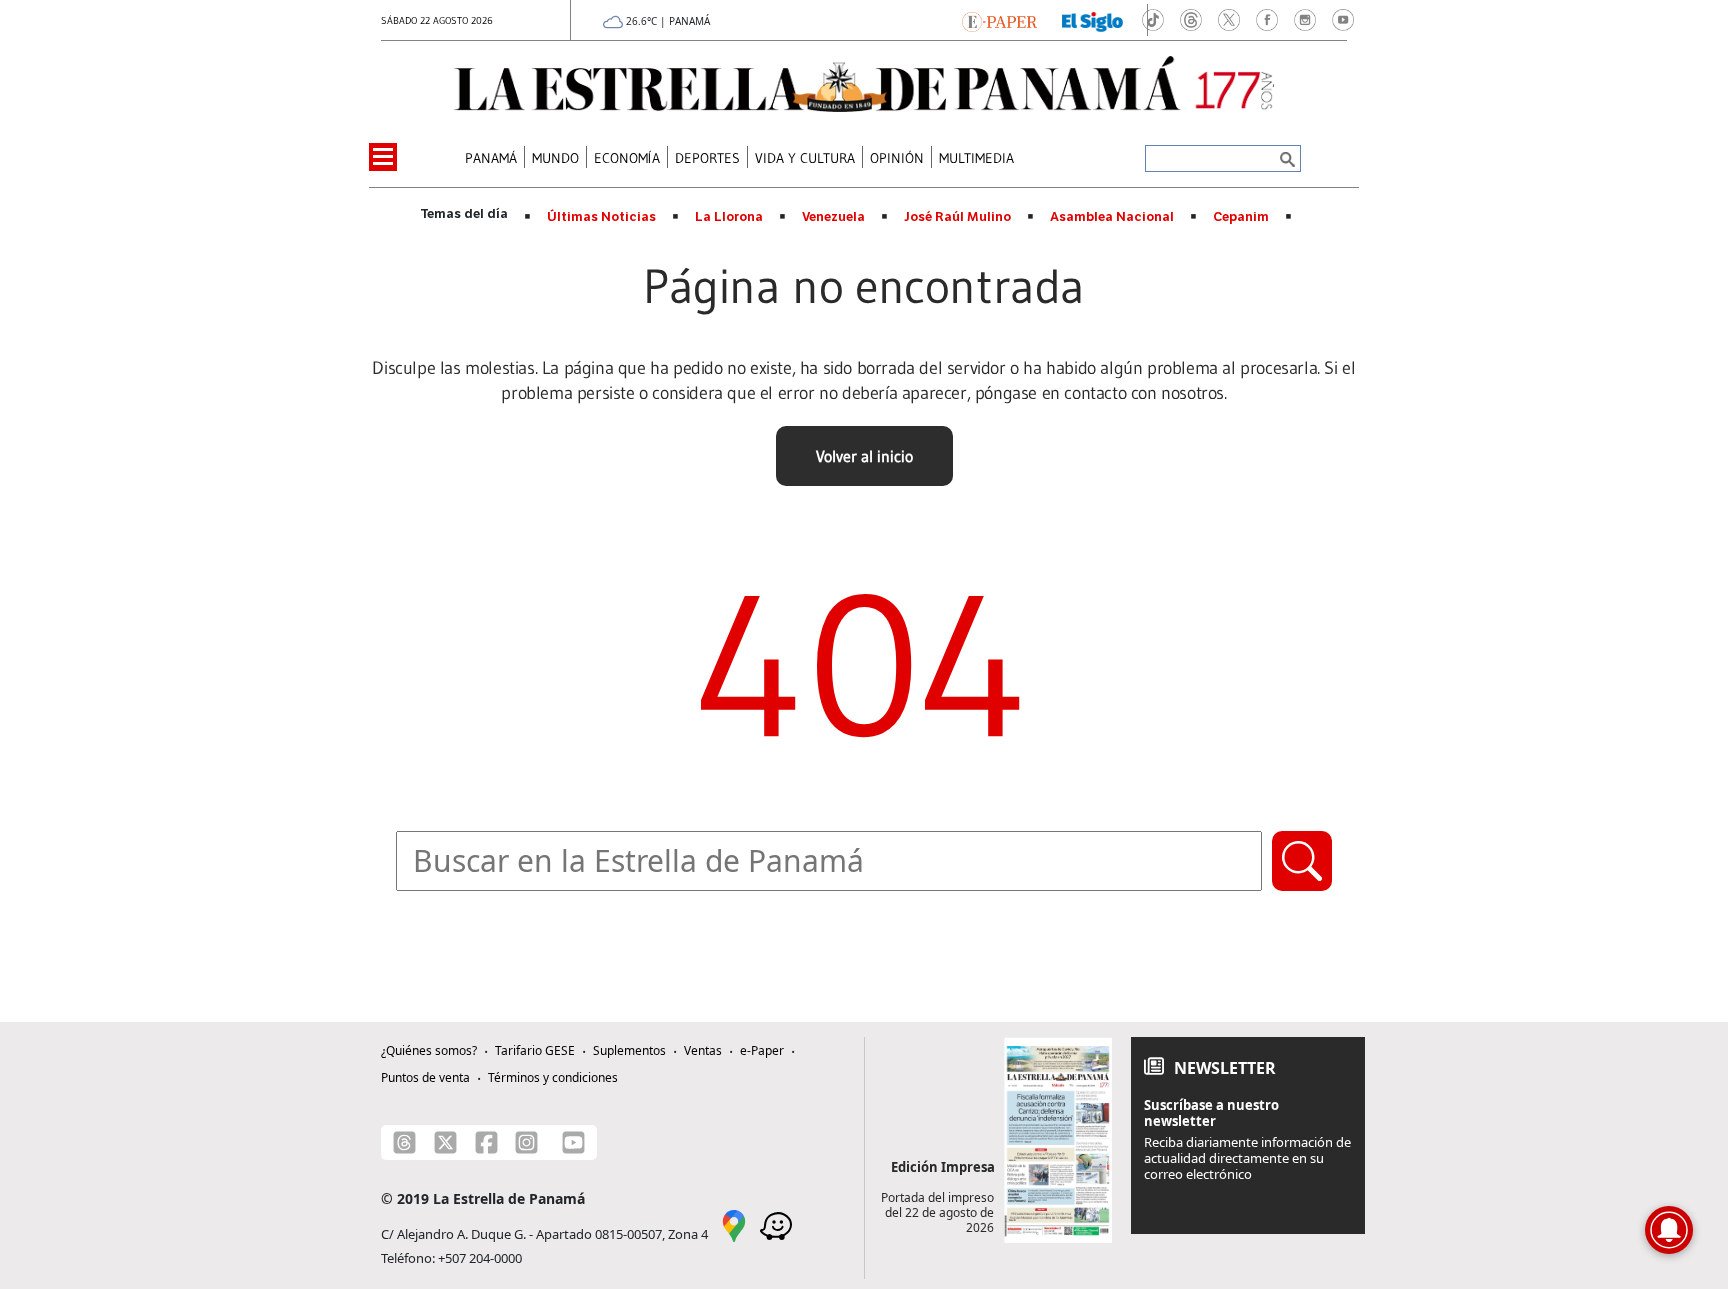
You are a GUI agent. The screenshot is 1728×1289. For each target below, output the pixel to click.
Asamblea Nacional (1112, 217)
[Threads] (404, 1142)
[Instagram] (526, 1142)
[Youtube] (573, 1142)
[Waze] (776, 1224)
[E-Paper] (999, 20)
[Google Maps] (734, 1224)
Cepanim (1241, 217)
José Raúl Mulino (957, 217)
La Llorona (729, 217)
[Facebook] (486, 1142)
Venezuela (833, 217)
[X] (445, 1142)
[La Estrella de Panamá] (864, 84)
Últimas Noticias (601, 217)
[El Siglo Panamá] (1093, 20)
